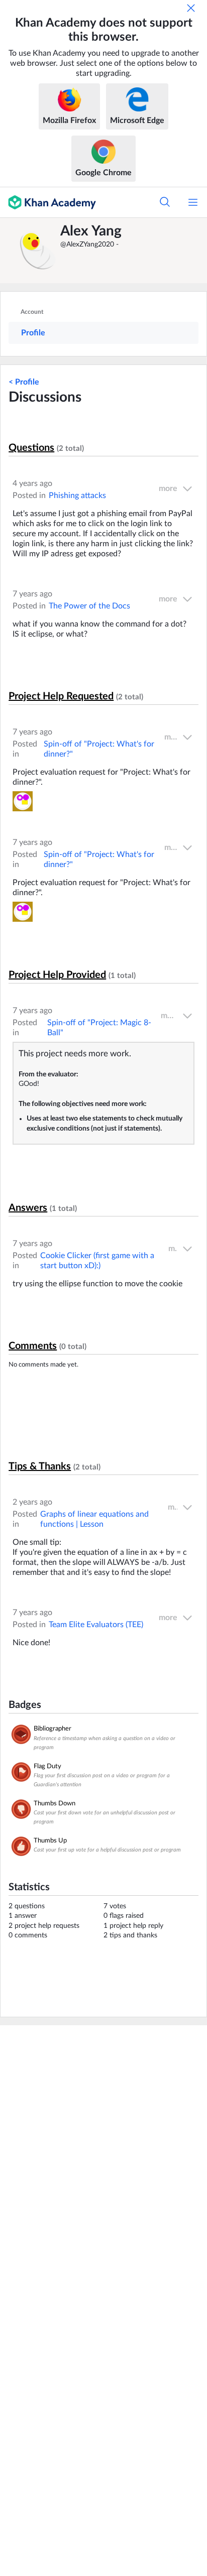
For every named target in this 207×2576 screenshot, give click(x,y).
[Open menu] (193, 202)
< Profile (24, 382)
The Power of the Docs (89, 606)
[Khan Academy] (48, 202)
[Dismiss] (191, 8)
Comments (33, 1346)
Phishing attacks (77, 496)
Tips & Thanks (40, 1466)
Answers (28, 1208)
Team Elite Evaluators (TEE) (96, 1625)
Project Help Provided (57, 975)
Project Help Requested (61, 696)
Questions (31, 448)
